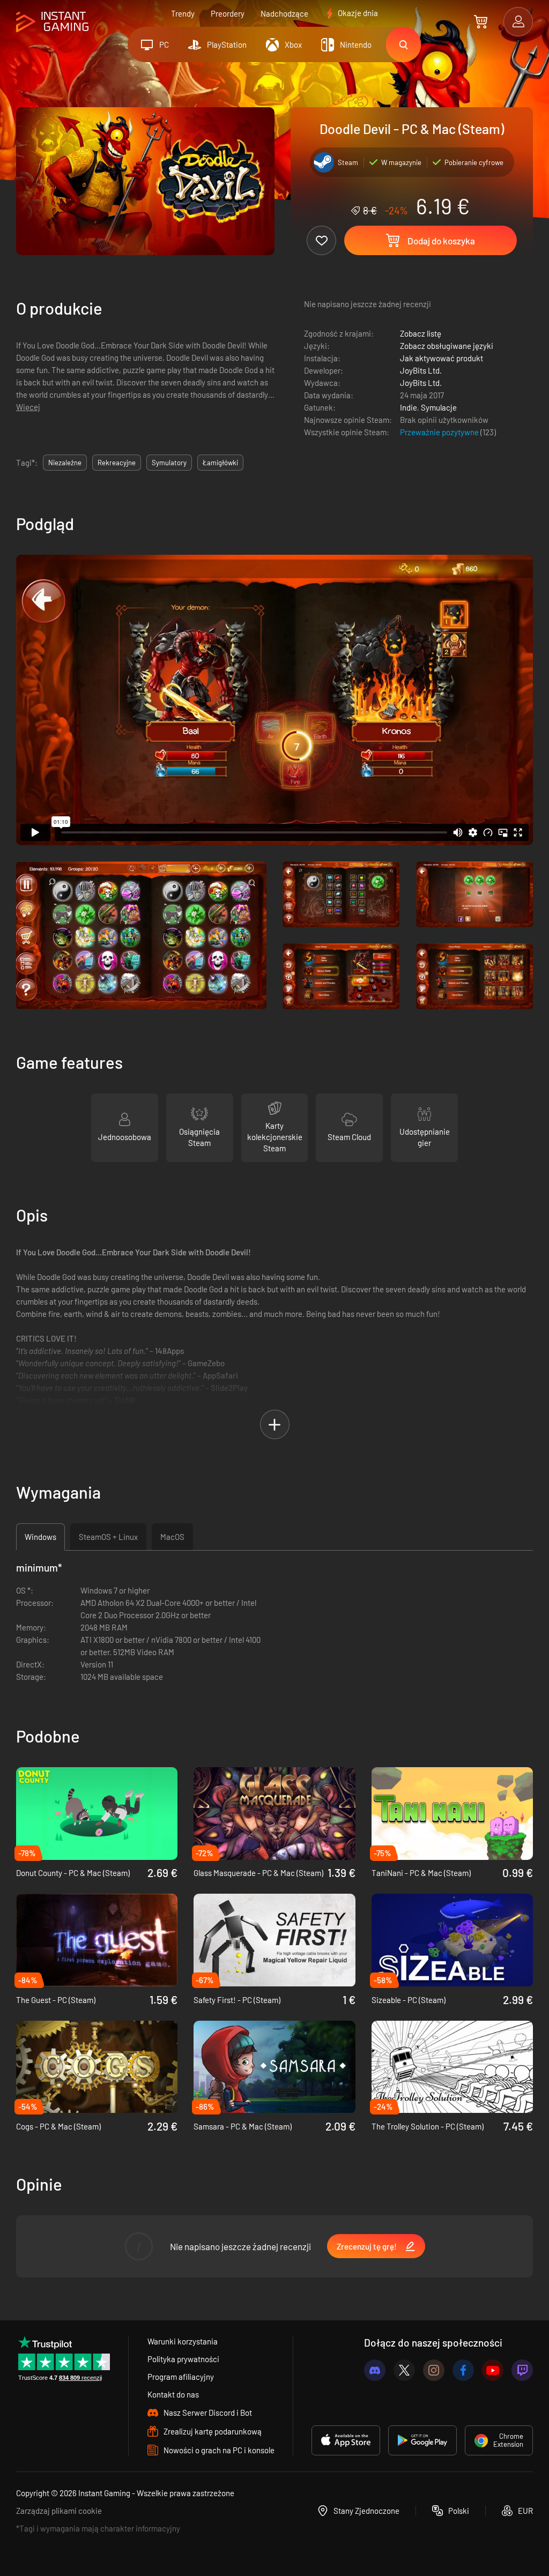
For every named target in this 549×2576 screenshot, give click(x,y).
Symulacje (439, 407)
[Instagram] (434, 2370)
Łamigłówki (220, 463)
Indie (409, 407)
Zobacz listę (421, 333)
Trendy (183, 13)
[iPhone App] (346, 2440)
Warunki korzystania (183, 2341)
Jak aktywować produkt (442, 358)
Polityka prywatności (183, 2359)
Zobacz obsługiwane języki (447, 346)
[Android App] (422, 2440)
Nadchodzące (284, 13)
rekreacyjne (117, 463)
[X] (404, 2370)
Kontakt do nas (173, 2394)
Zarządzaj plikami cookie (59, 2511)
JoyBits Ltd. (421, 370)
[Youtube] (493, 2370)
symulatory (169, 463)
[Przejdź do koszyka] (481, 21)
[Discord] (375, 2370)
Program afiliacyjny (181, 2377)
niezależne (65, 463)
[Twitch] (522, 2370)
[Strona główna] (52, 22)
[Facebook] (463, 2370)
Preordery (228, 13)
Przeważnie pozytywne (440, 432)
